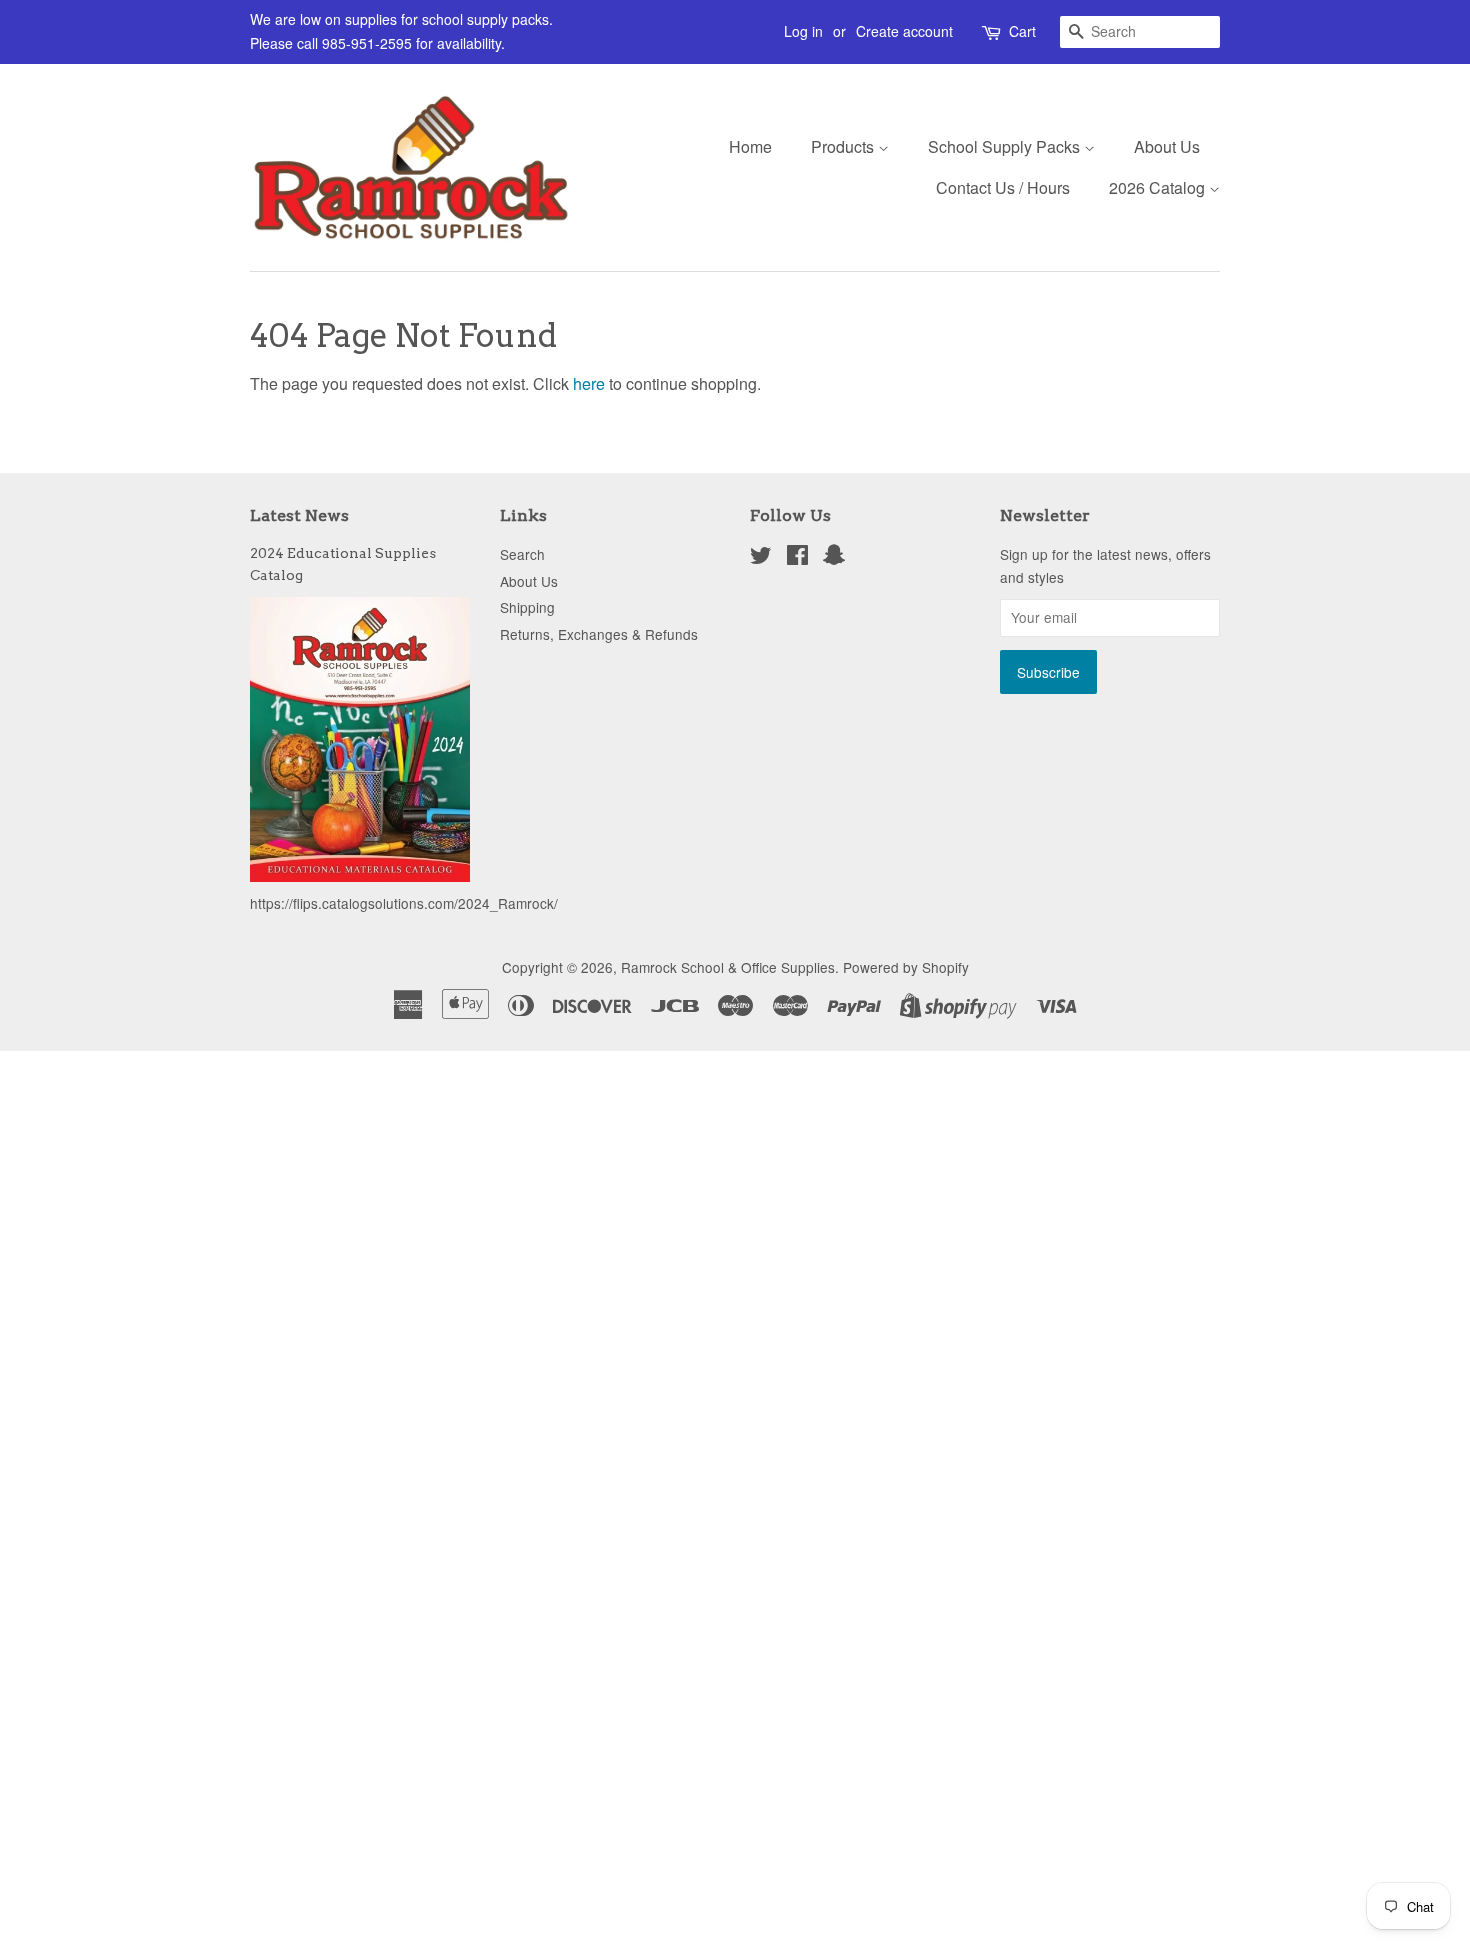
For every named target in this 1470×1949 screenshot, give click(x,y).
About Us (1167, 146)
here (589, 383)
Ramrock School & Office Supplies (728, 967)
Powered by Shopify (906, 967)
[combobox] (1140, 32)
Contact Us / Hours (1003, 187)
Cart (1022, 31)
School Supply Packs (1006, 146)
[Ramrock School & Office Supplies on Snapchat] (834, 558)
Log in (803, 31)
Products (844, 146)
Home (750, 146)
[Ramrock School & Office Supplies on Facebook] (797, 558)
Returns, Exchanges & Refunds (599, 634)
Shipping (527, 607)
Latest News (299, 515)
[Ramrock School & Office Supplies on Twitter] (761, 558)
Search (522, 554)
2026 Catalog (1159, 187)
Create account (904, 31)
